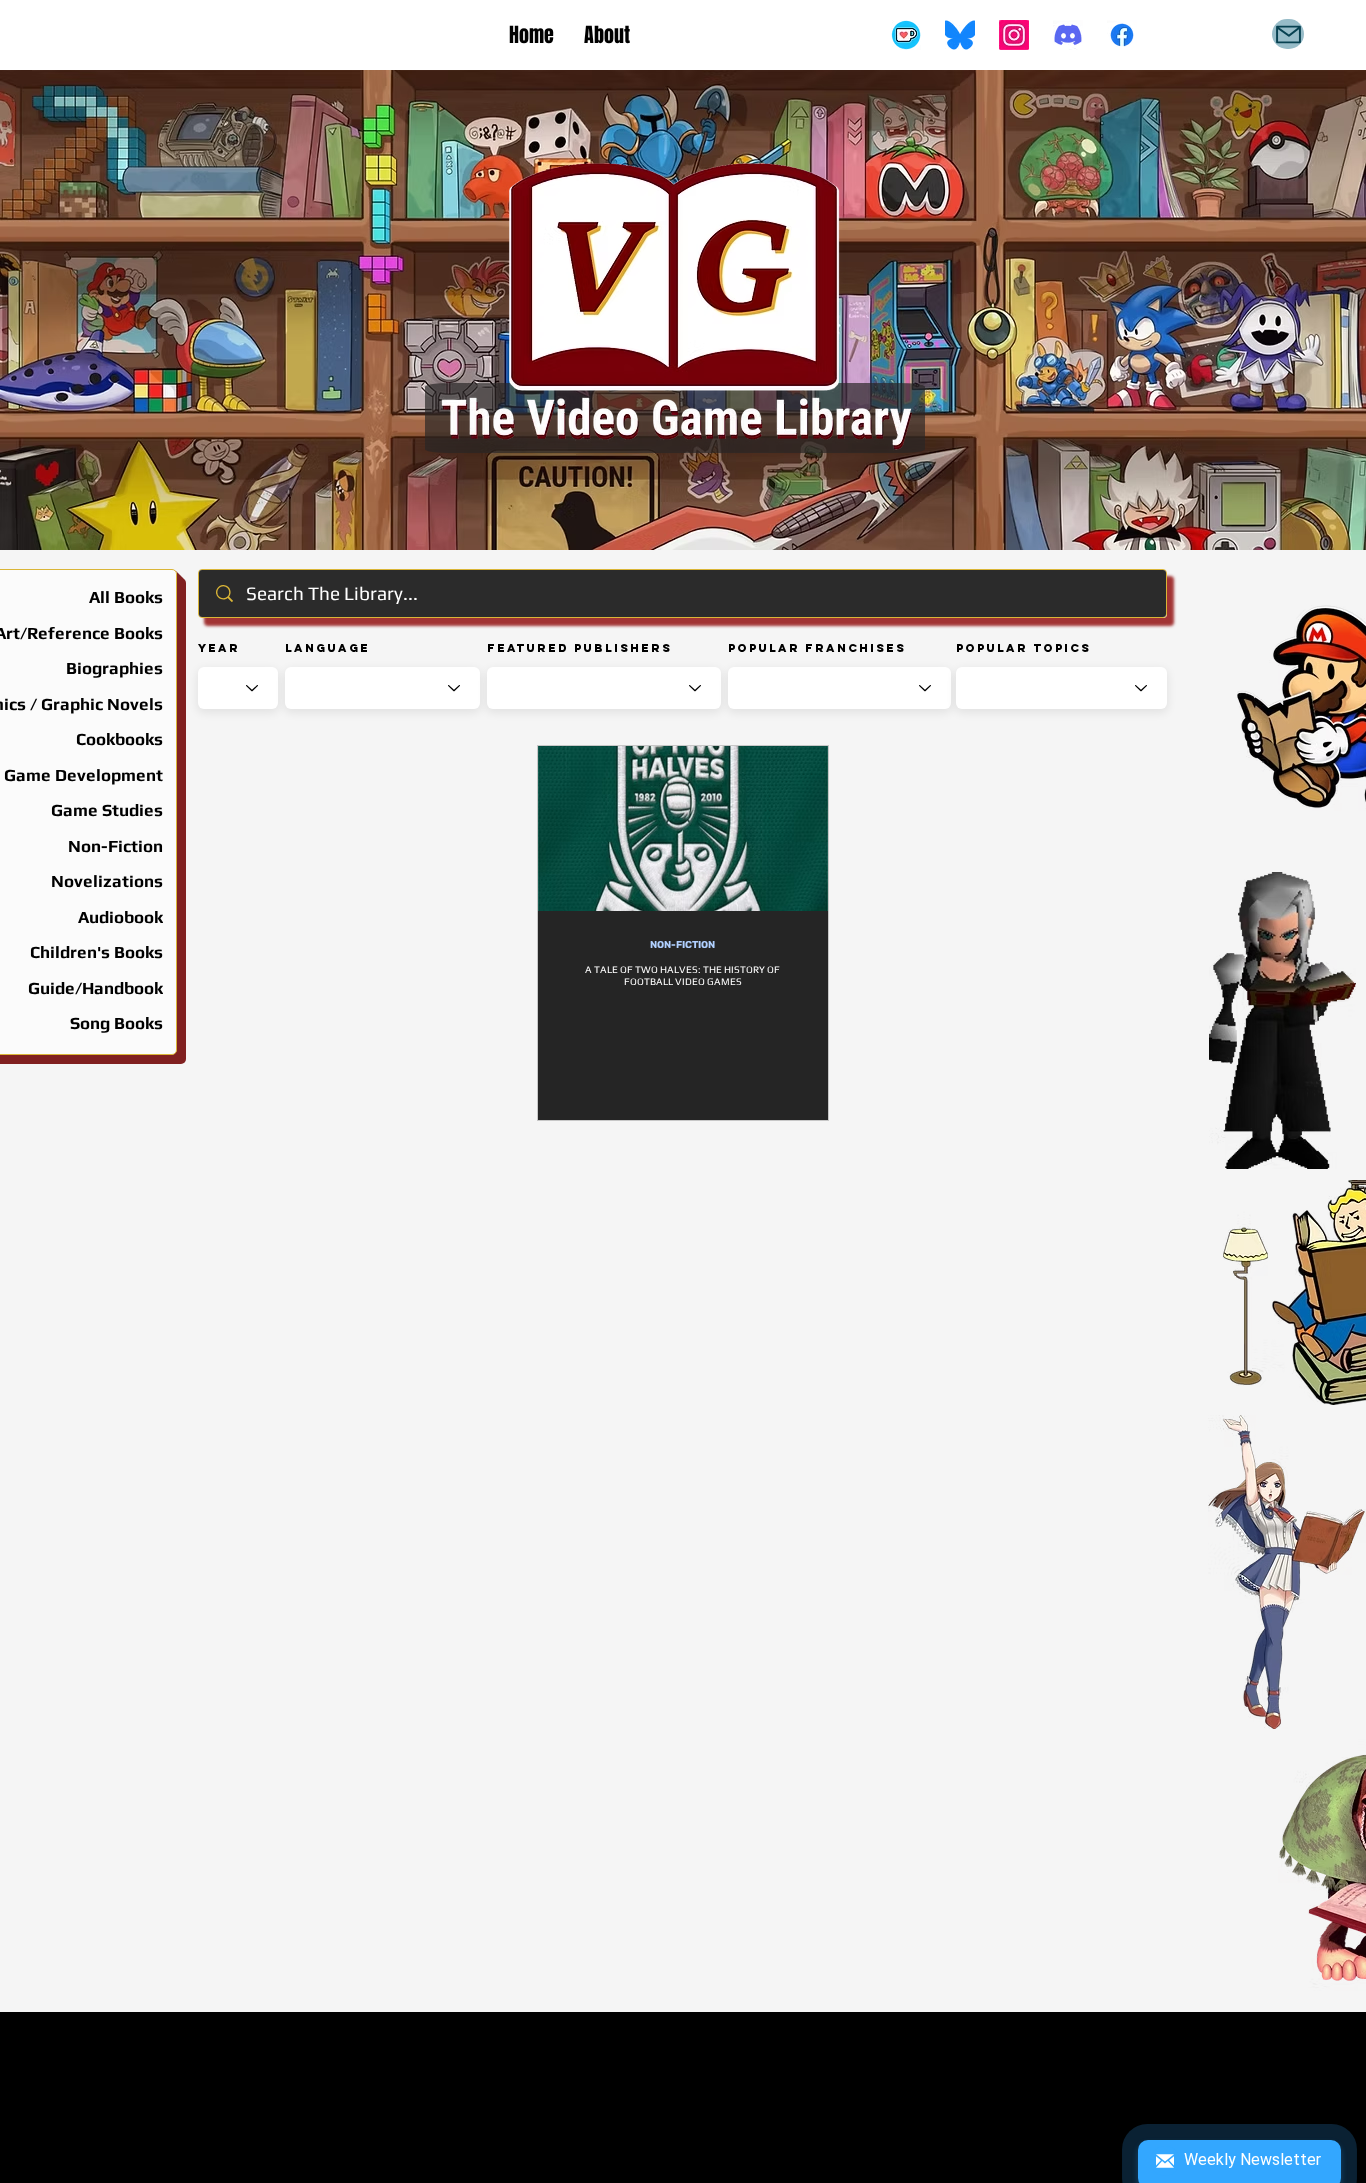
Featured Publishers (579, 648)
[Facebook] (1122, 35)
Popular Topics (1023, 648)
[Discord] (1068, 35)
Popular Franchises (817, 648)
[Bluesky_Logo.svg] (960, 35)
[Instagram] (1014, 35)
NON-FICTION (682, 945)
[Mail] (1288, 34)
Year (219, 648)
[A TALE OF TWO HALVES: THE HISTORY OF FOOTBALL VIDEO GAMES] (683, 828)
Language (327, 648)
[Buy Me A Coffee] (906, 35)
